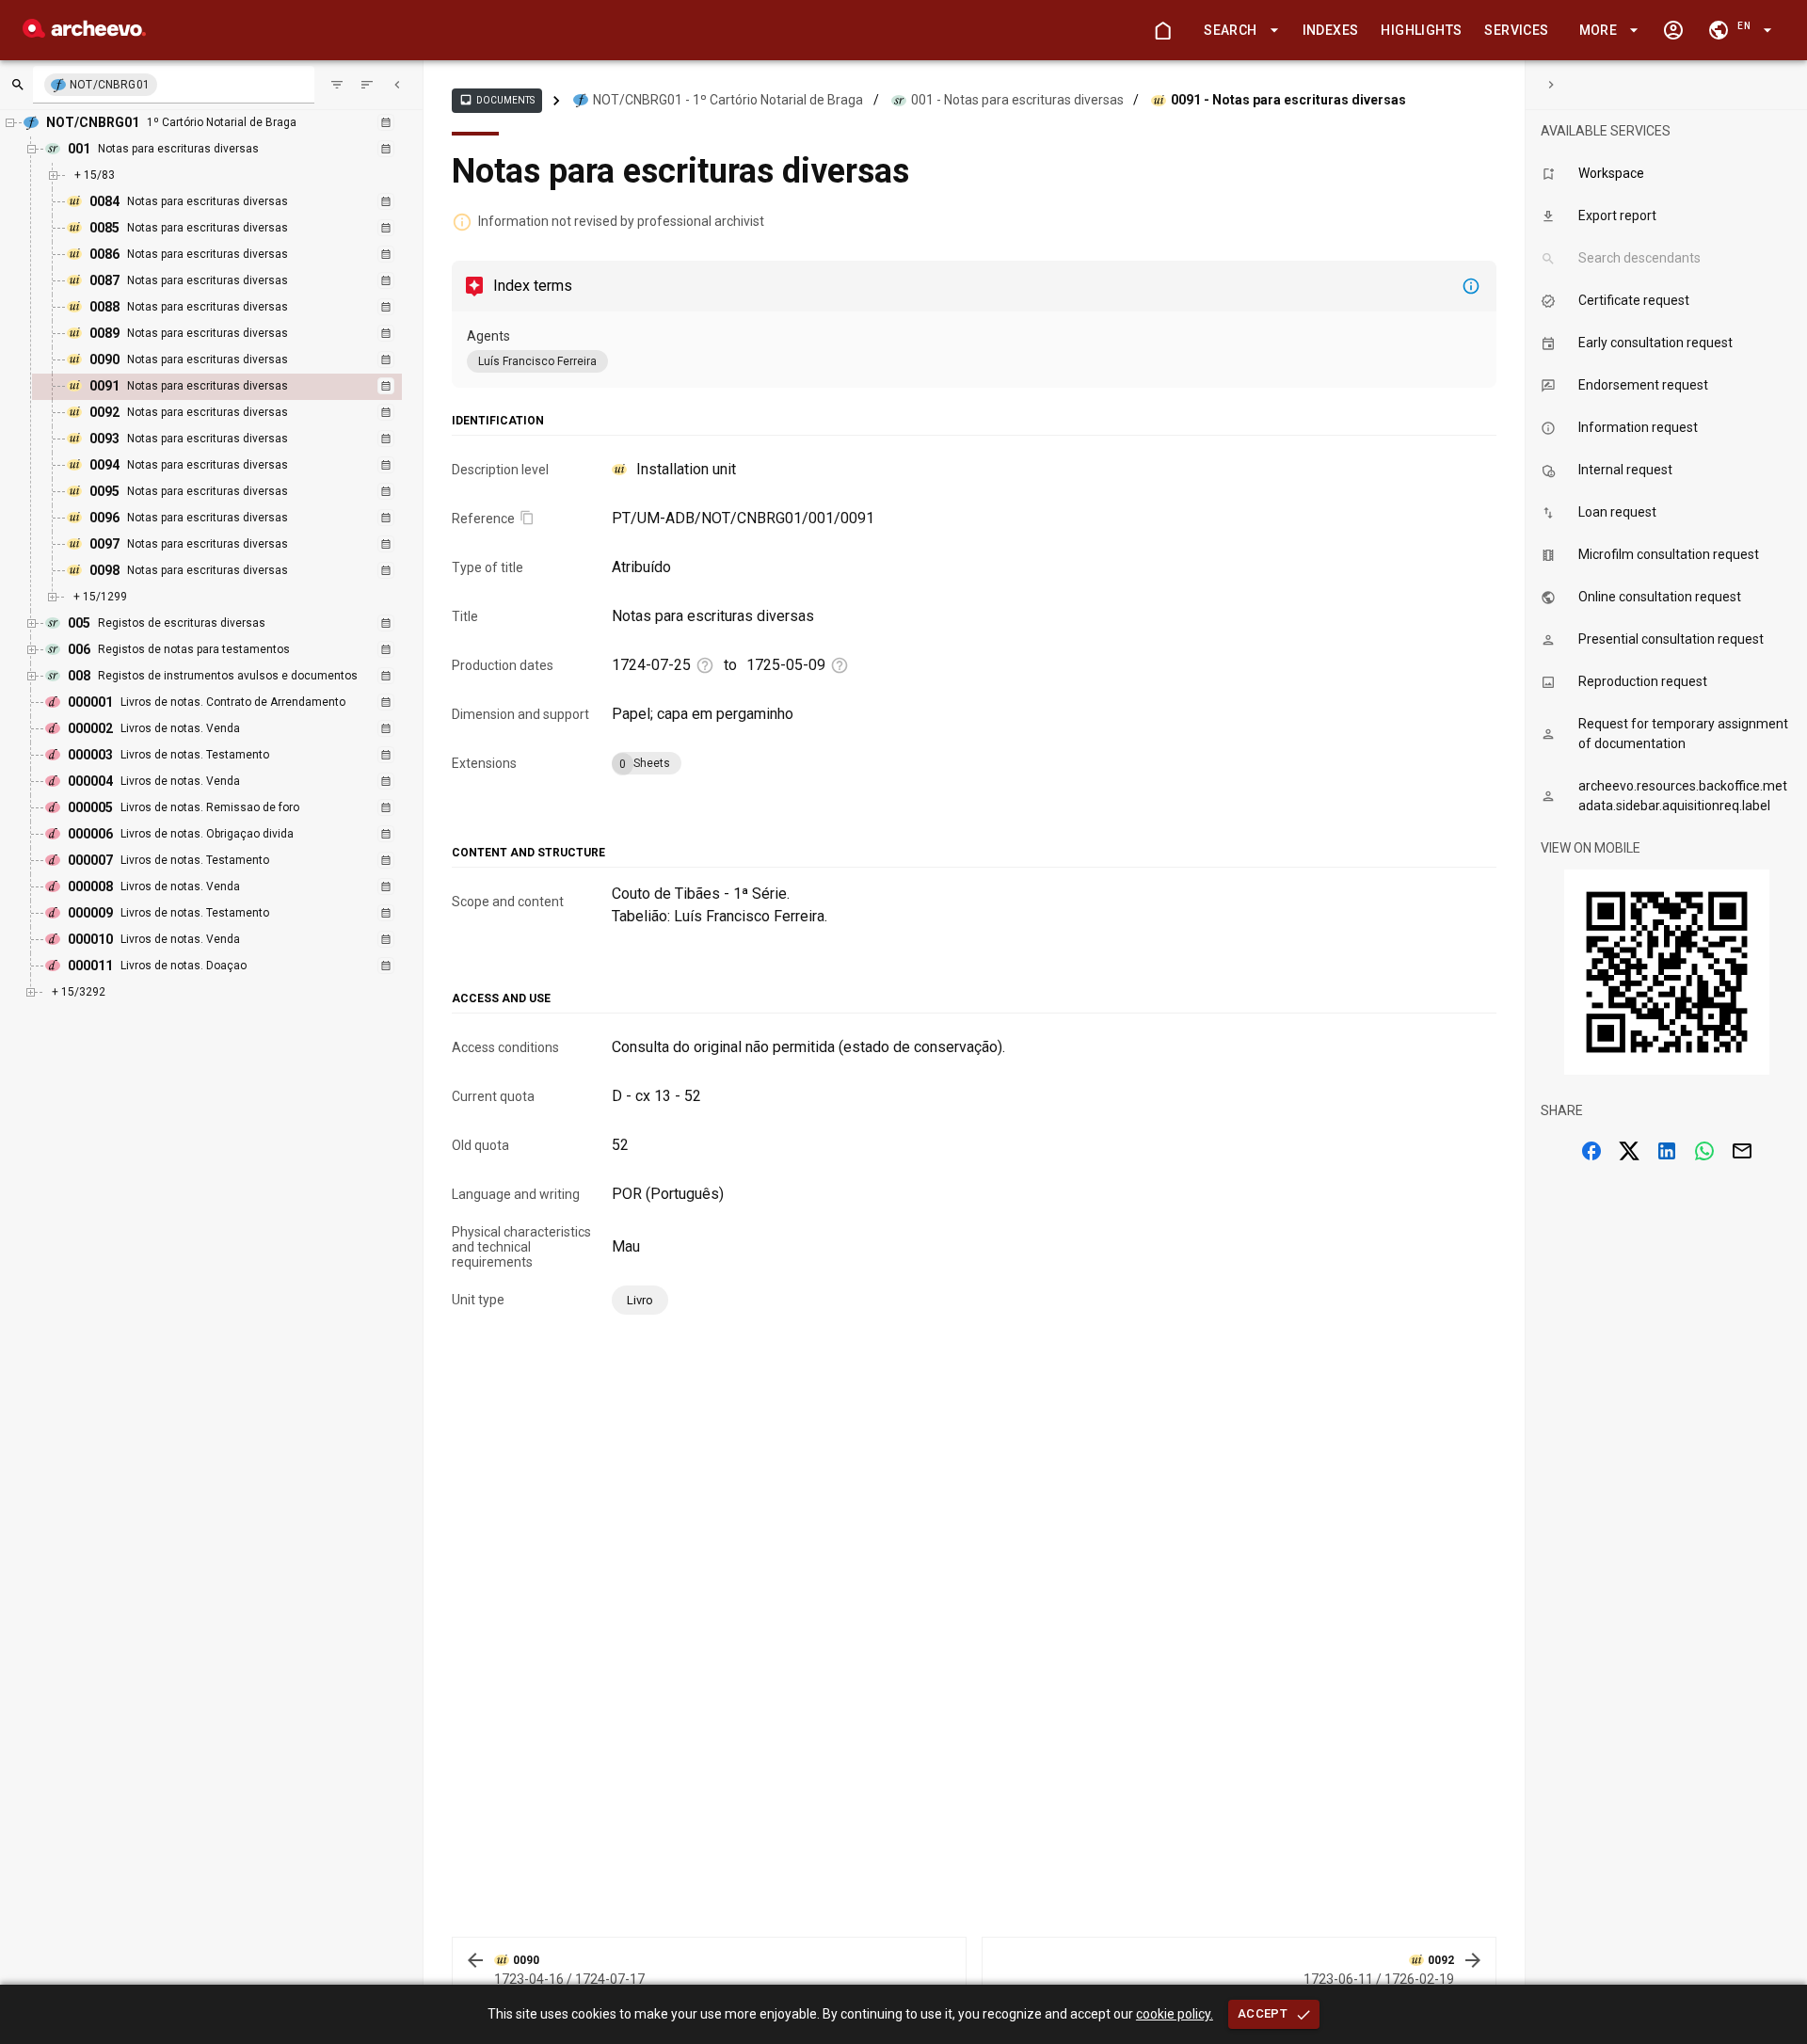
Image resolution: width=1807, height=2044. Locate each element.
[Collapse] (397, 85)
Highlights (1421, 30)
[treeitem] (237, 387)
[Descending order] (367, 85)
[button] (1238, 31)
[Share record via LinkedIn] (1667, 1151)
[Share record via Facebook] (1591, 1151)
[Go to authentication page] (1673, 30)
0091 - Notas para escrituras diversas (1288, 100)
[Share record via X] (1629, 1151)
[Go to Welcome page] (1162, 30)
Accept (1263, 2013)
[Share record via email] (1742, 1151)
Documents (497, 100)
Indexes (1331, 30)
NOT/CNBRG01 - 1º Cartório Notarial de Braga (728, 100)
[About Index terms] (1471, 286)
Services (1516, 30)
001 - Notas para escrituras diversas (1017, 100)
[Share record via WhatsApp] (1704, 1151)
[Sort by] (337, 85)
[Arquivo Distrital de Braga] (84, 32)
